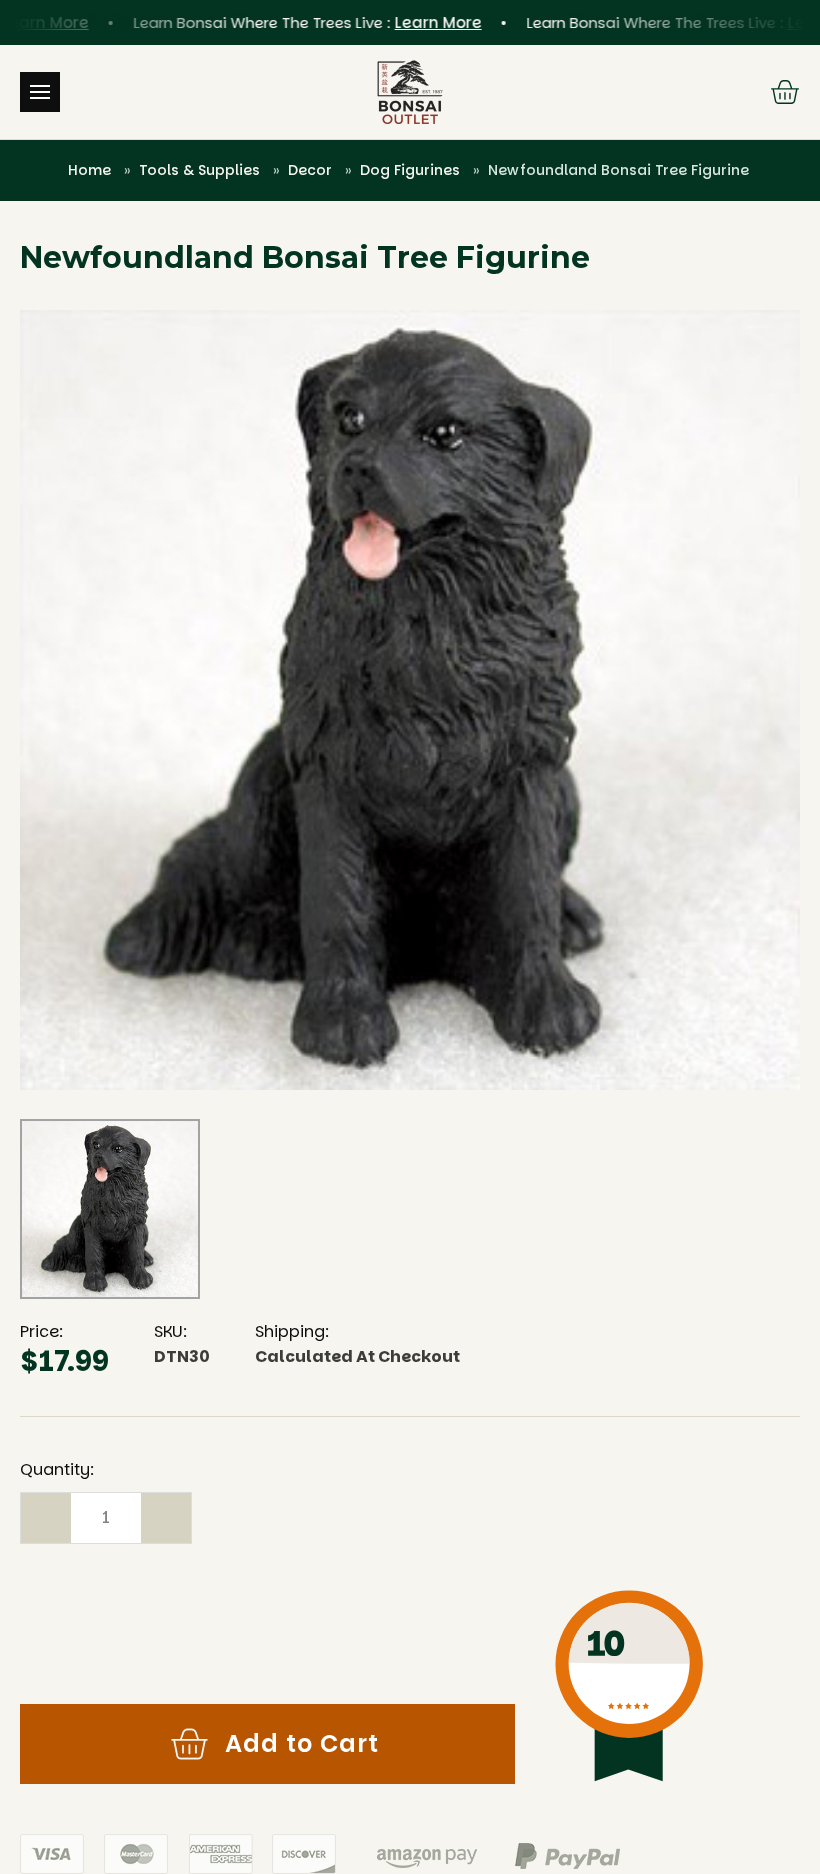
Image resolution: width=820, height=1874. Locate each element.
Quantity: (57, 1469)
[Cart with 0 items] (785, 92)
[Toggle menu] (40, 92)
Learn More (418, 22)
